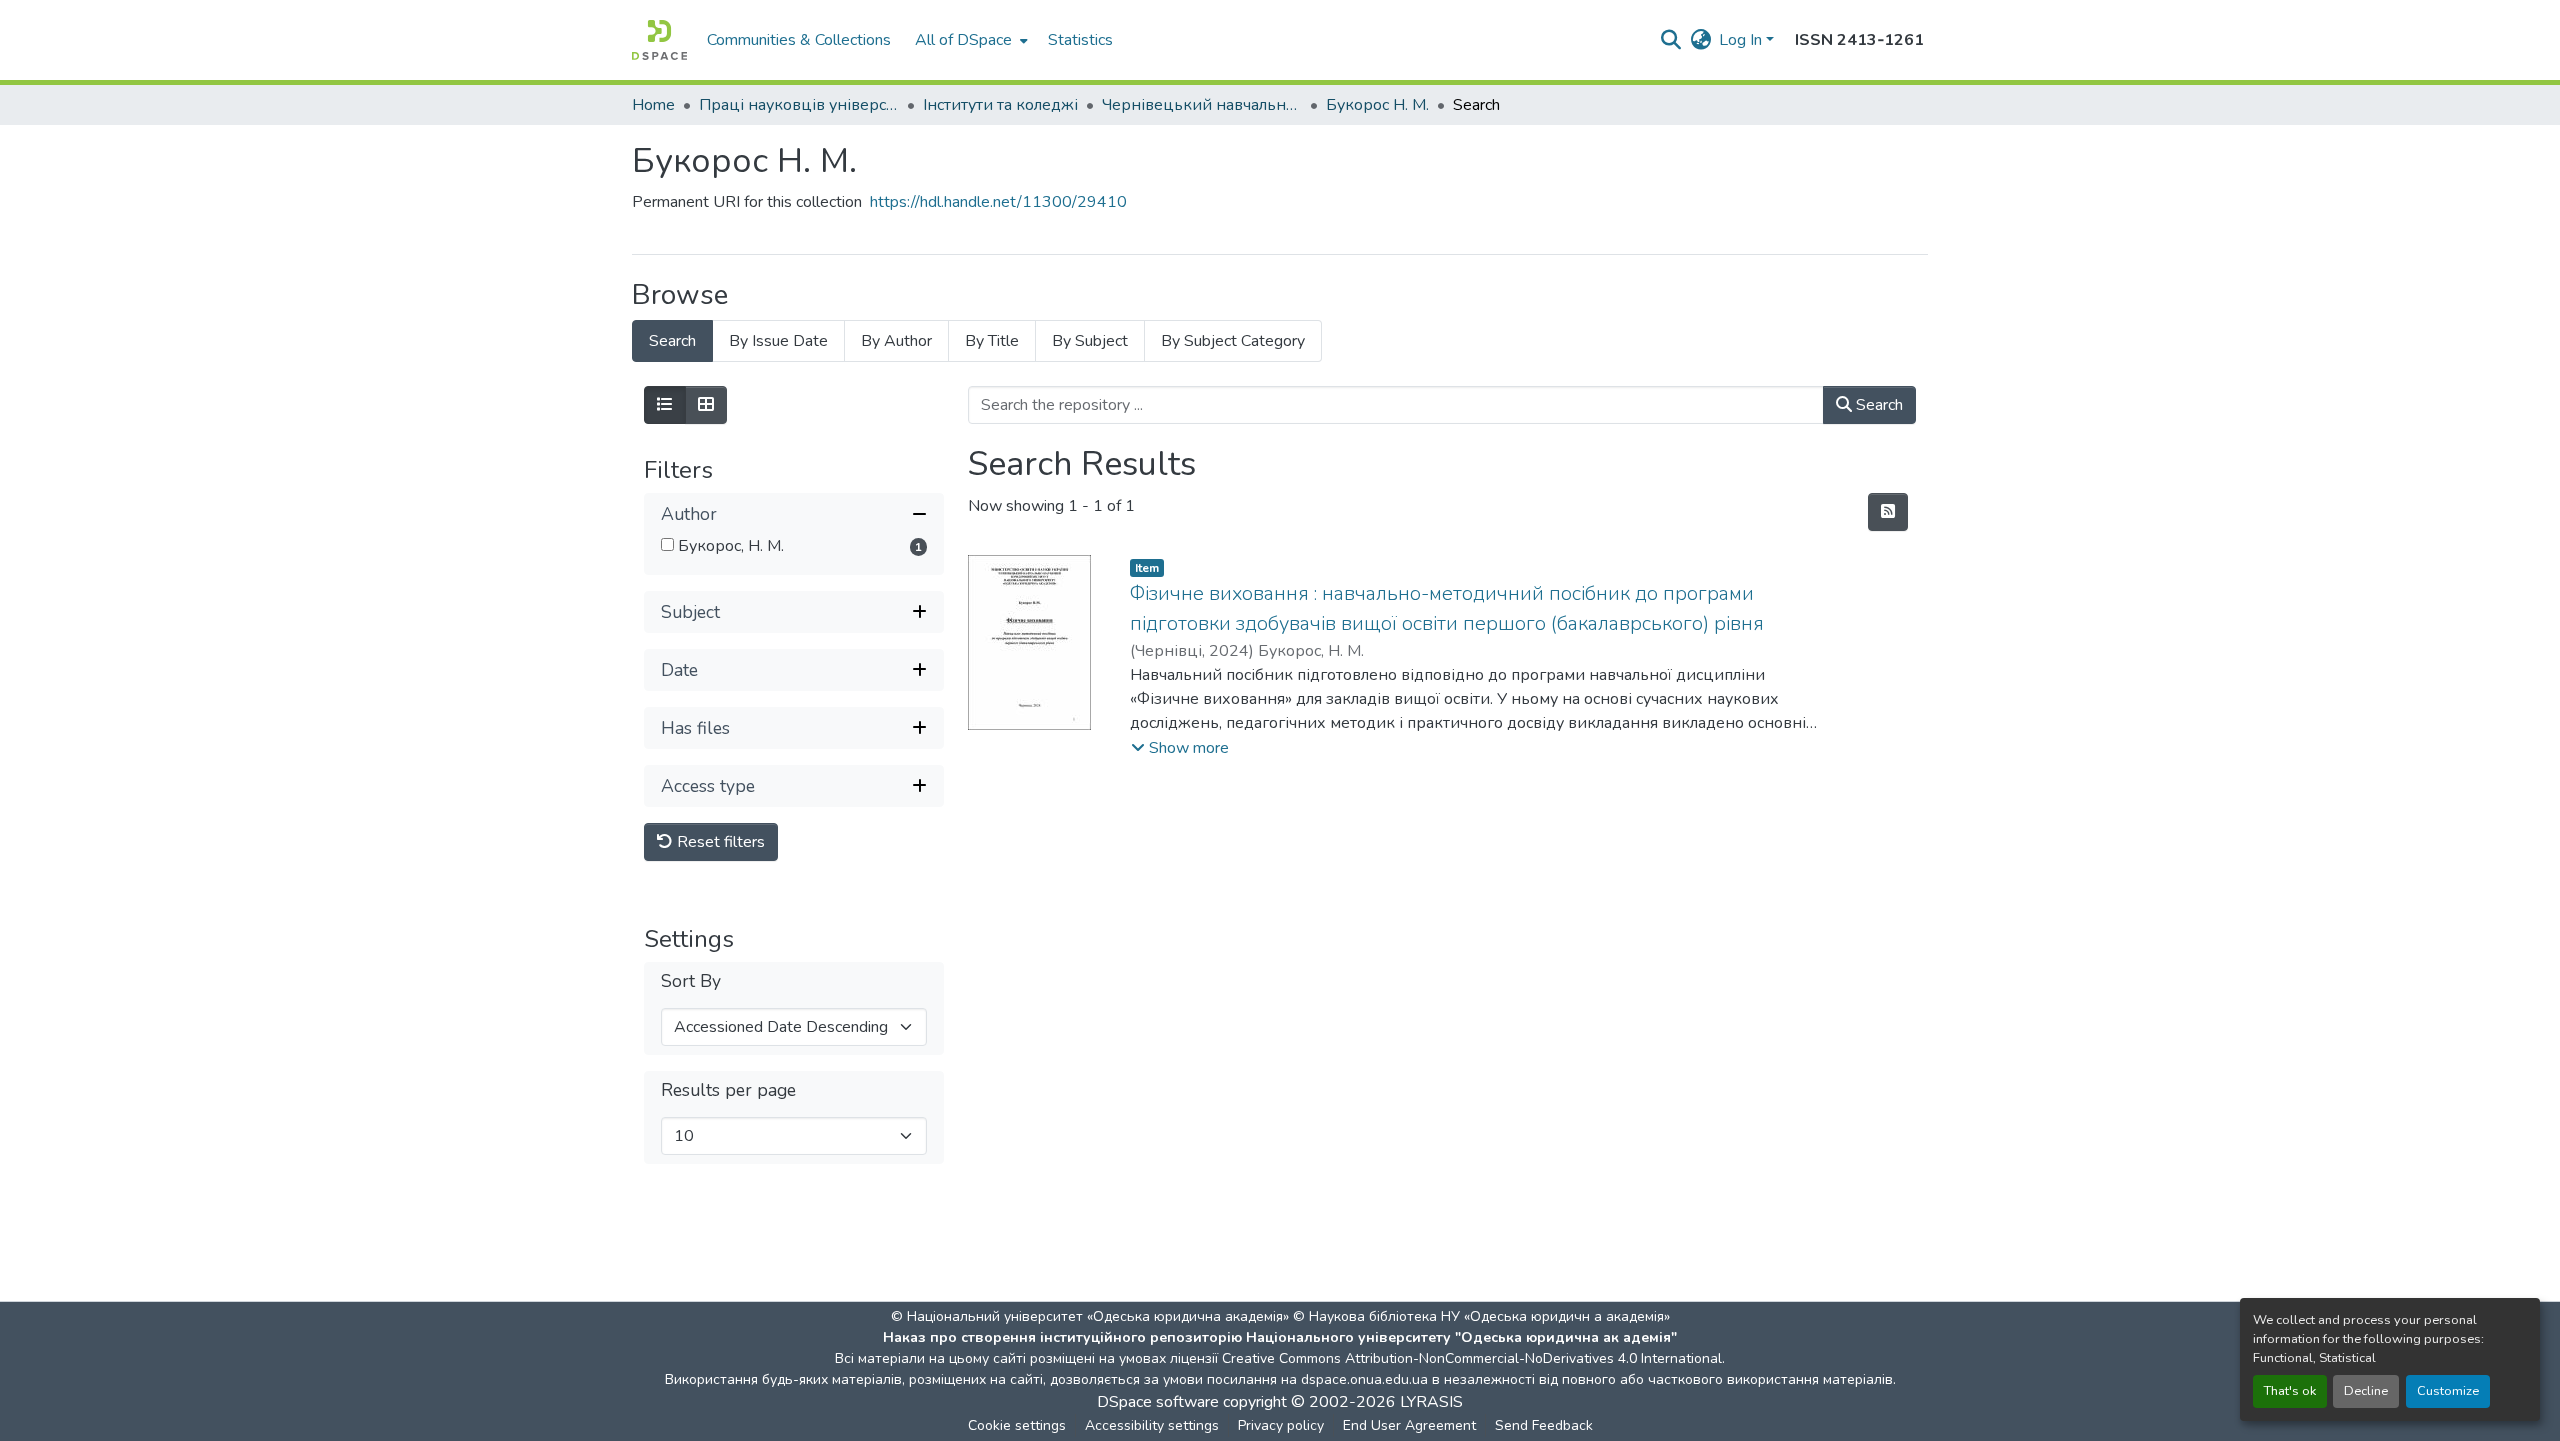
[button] (659, 40)
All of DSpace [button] (963, 40)
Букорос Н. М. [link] (1377, 105)
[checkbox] (667, 544)
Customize (2448, 1391)
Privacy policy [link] (1281, 1425)
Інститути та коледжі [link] (1000, 105)
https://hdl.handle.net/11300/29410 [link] (998, 202)
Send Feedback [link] (1544, 1425)
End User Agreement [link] (1409, 1425)
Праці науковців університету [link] (799, 105)
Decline (2366, 1391)
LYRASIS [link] (1431, 1402)
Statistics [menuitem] (1080, 40)
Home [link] (653, 105)
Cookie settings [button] (1017, 1425)
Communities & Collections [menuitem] (799, 40)
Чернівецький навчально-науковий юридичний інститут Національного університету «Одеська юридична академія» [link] (1202, 105)
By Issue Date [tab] (778, 341)
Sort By (691, 981)
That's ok (2290, 1391)
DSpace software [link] (1158, 1402)
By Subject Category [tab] (1233, 341)
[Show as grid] (706, 405)
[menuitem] (969, 40)
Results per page (728, 1090)
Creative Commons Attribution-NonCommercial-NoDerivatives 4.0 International (1472, 1358)
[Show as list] (665, 405)
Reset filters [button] (719, 842)
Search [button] (1877, 405)
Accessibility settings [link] (1152, 1425)
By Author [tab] (896, 341)
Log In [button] (1742, 40)
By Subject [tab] (1090, 341)
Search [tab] (672, 341)
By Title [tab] (992, 341)
